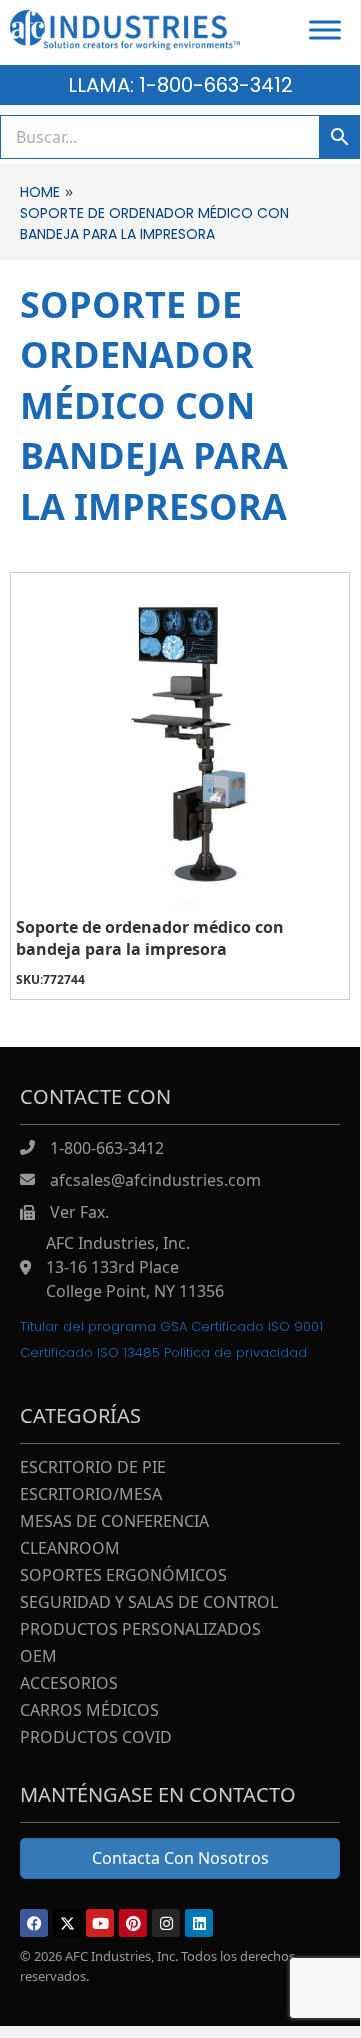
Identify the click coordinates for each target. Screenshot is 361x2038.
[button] (34, 1923)
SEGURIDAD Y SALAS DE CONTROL (149, 1603)
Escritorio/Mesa (91, 1495)
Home (40, 192)
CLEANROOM (70, 1549)
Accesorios (69, 1684)
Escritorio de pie (93, 1468)
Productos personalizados (140, 1630)
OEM (38, 1657)
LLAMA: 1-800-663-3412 (180, 85)
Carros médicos (89, 1711)
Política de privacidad (235, 1352)
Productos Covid (96, 1738)
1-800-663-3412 (107, 1148)
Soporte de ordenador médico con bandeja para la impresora (150, 938)
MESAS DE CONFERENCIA (114, 1522)
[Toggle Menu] (325, 29)
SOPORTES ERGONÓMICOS (123, 1576)
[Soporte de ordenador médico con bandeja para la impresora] (180, 742)
